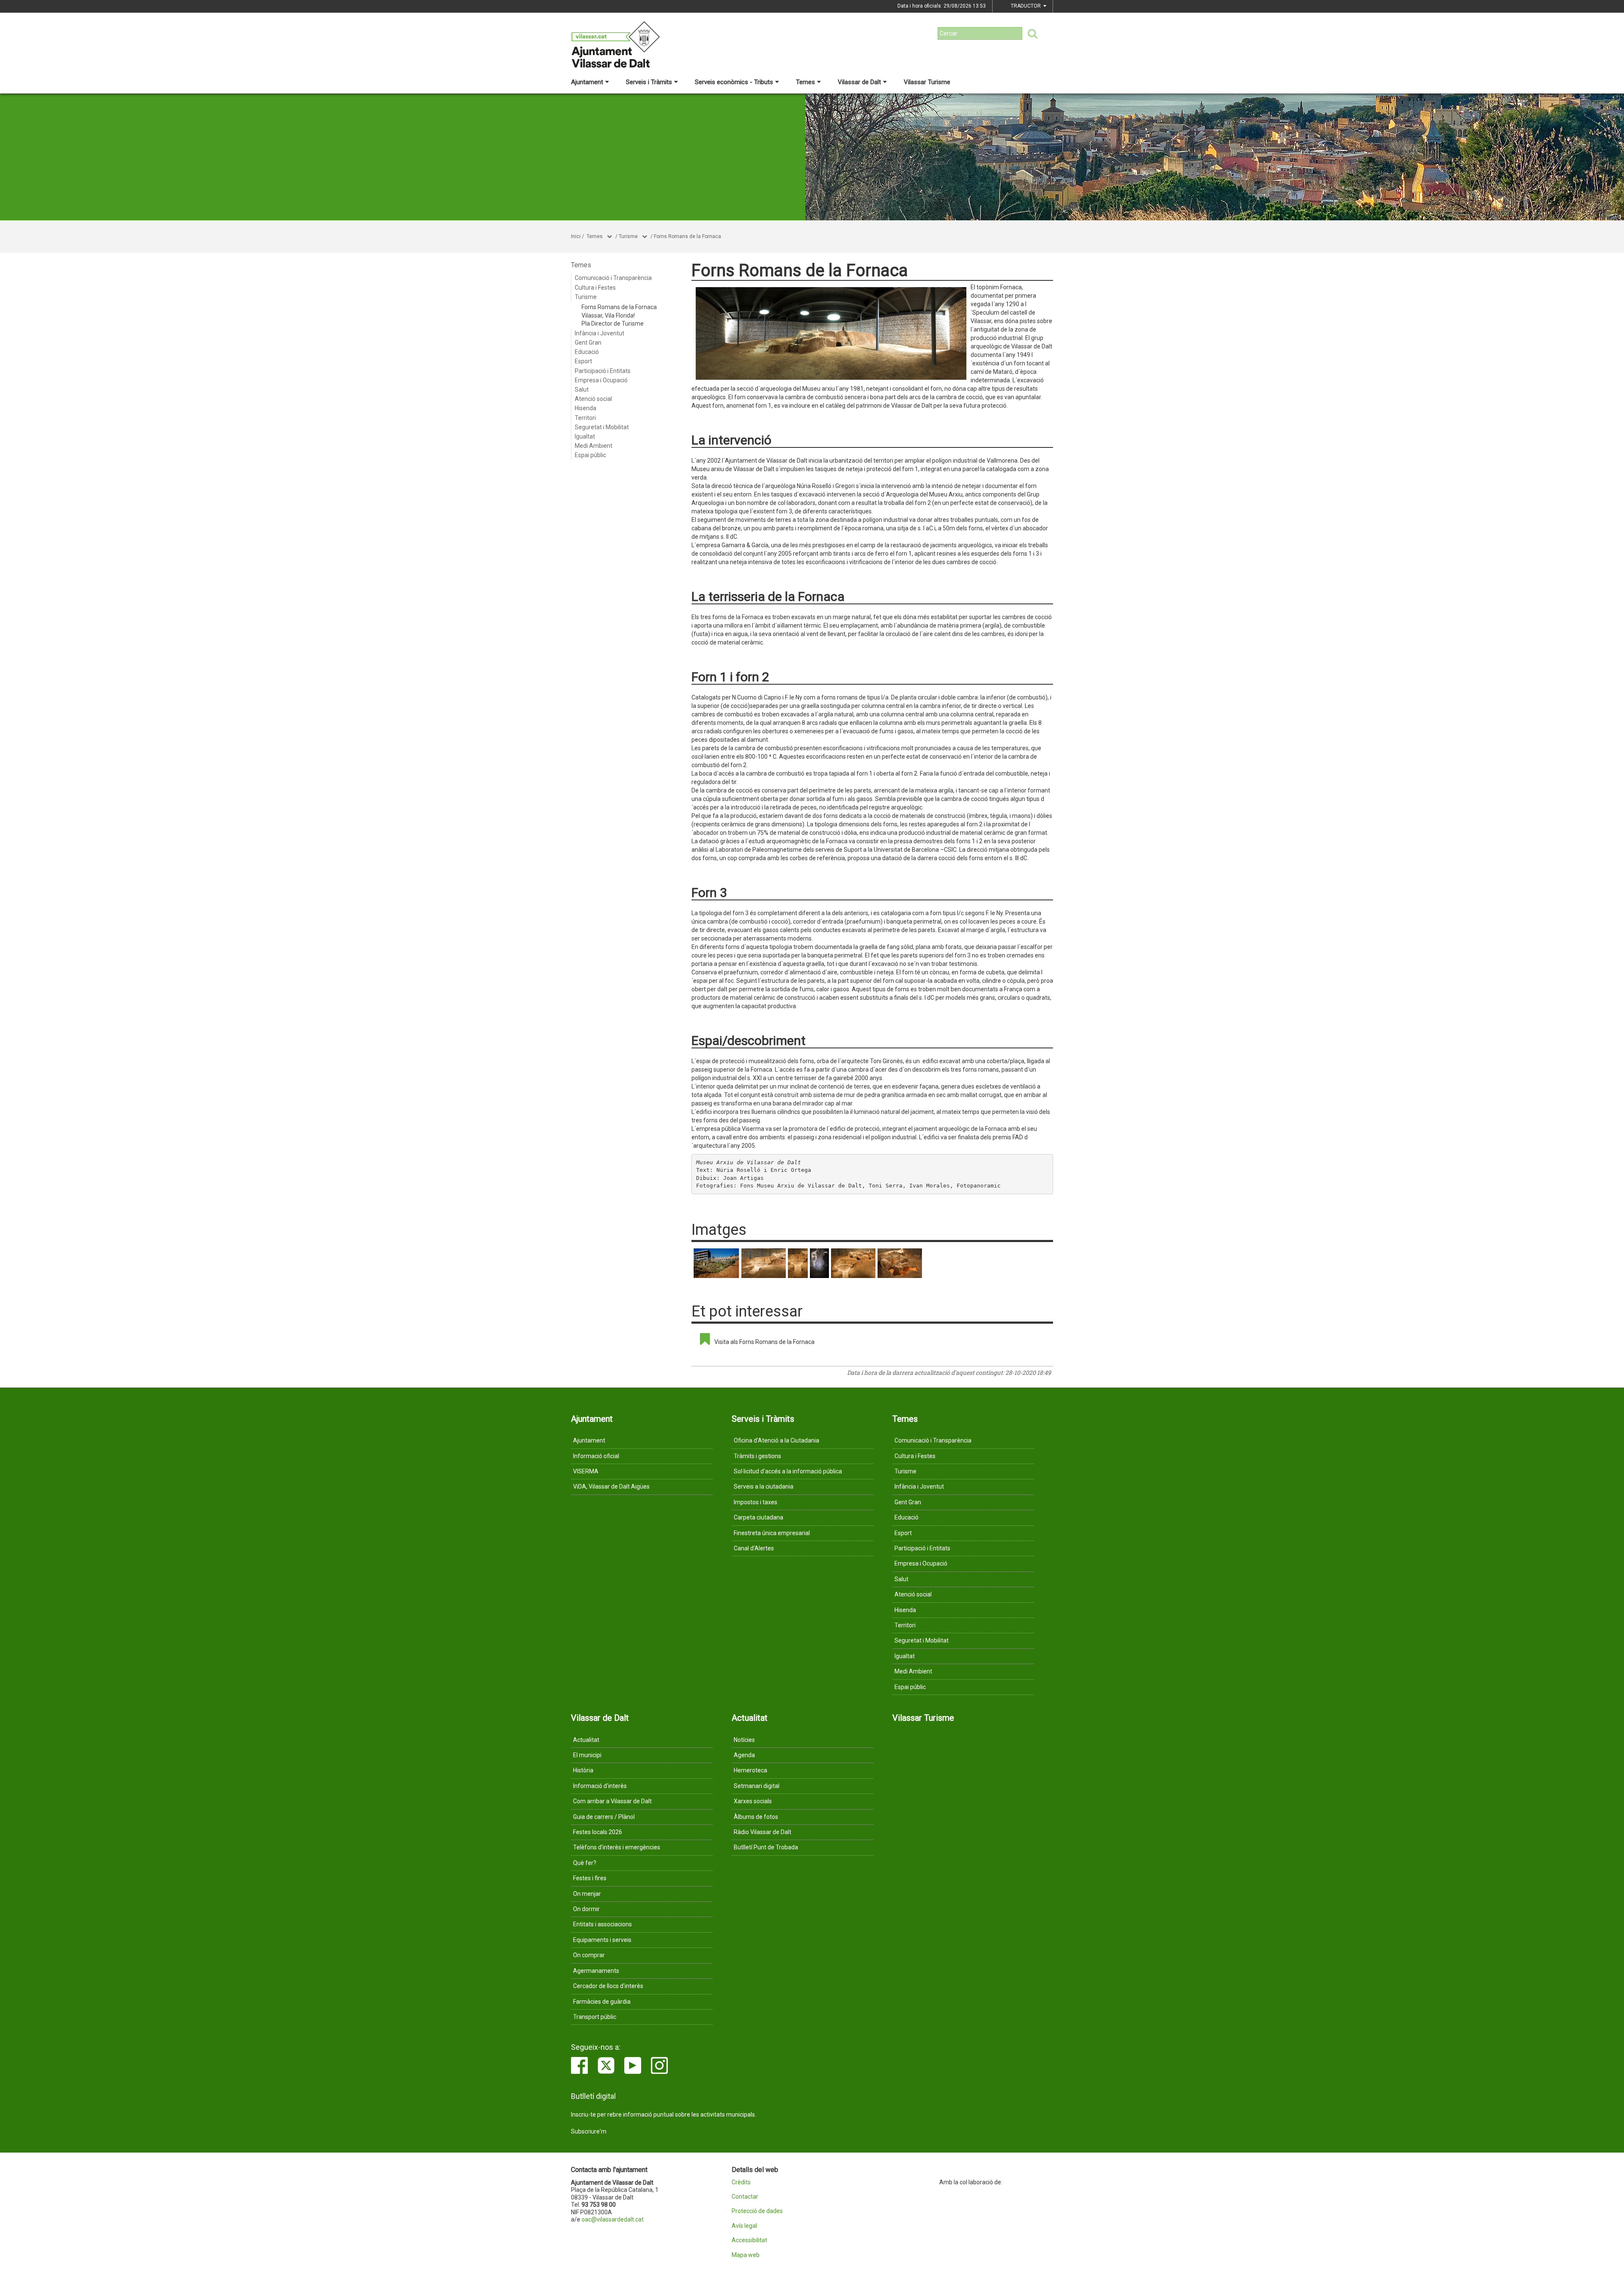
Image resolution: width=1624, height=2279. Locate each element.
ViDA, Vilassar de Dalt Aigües (611, 1486)
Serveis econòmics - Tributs (734, 82)
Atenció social (593, 399)
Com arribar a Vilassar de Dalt (612, 1801)
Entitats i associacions (602, 1924)
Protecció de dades (757, 2211)
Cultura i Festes (595, 288)
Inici (576, 236)
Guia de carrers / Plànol (604, 1817)
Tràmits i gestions (757, 1456)
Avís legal (744, 2226)
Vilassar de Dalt (859, 82)
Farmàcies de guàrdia (602, 2002)
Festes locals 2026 (598, 1832)
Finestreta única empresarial (772, 1533)
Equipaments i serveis (602, 1940)
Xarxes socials (753, 1801)
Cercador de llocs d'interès (608, 1986)
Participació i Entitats (603, 371)
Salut (582, 389)
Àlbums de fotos (756, 1817)
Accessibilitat (749, 2240)
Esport (583, 361)
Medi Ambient (594, 446)
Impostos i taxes (756, 1502)
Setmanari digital (757, 1786)
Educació (587, 352)
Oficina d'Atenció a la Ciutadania (776, 1440)
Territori (585, 418)
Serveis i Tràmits (649, 82)
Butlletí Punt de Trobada (766, 1847)
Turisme (628, 236)
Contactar (745, 2197)
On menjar (587, 1894)
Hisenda (586, 408)
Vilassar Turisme (927, 82)
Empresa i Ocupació (601, 380)
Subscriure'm (589, 2131)
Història (583, 1770)
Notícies (744, 1740)
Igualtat (585, 436)
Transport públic (595, 2017)
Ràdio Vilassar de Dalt (763, 1832)
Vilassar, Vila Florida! (608, 315)
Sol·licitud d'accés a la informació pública (788, 1471)
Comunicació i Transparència (613, 278)
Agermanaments (596, 1971)
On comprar (589, 1955)
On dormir (586, 1909)
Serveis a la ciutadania (764, 1486)
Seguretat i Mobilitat (602, 427)
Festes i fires (590, 1878)
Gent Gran (588, 343)
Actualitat (586, 1740)
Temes (805, 82)
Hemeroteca (750, 1770)
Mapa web (746, 2255)
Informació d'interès (600, 1786)
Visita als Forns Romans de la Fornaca (764, 1342)
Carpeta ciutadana (759, 1517)
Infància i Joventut (599, 333)
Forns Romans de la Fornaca (687, 236)
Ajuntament (587, 82)
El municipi (587, 1755)
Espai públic (590, 455)
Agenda (744, 1755)
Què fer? (585, 1863)
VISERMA (586, 1471)
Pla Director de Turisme (613, 324)
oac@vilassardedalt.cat (613, 2219)
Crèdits (741, 2182)
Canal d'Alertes (754, 1548)
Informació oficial (596, 1456)
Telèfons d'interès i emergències (617, 1847)
